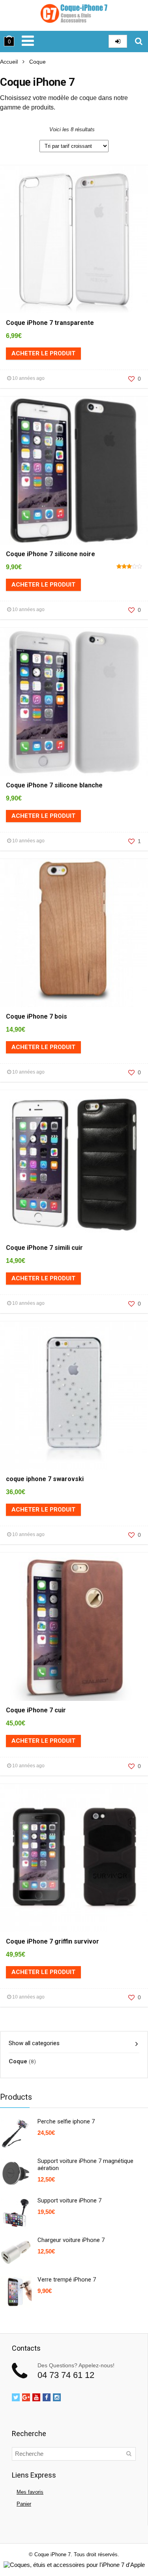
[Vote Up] (131, 379)
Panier (24, 2504)
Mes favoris (30, 2492)
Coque (18, 2061)
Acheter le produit (43, 353)
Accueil (9, 62)
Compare (9, 171)
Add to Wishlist (22, 171)
